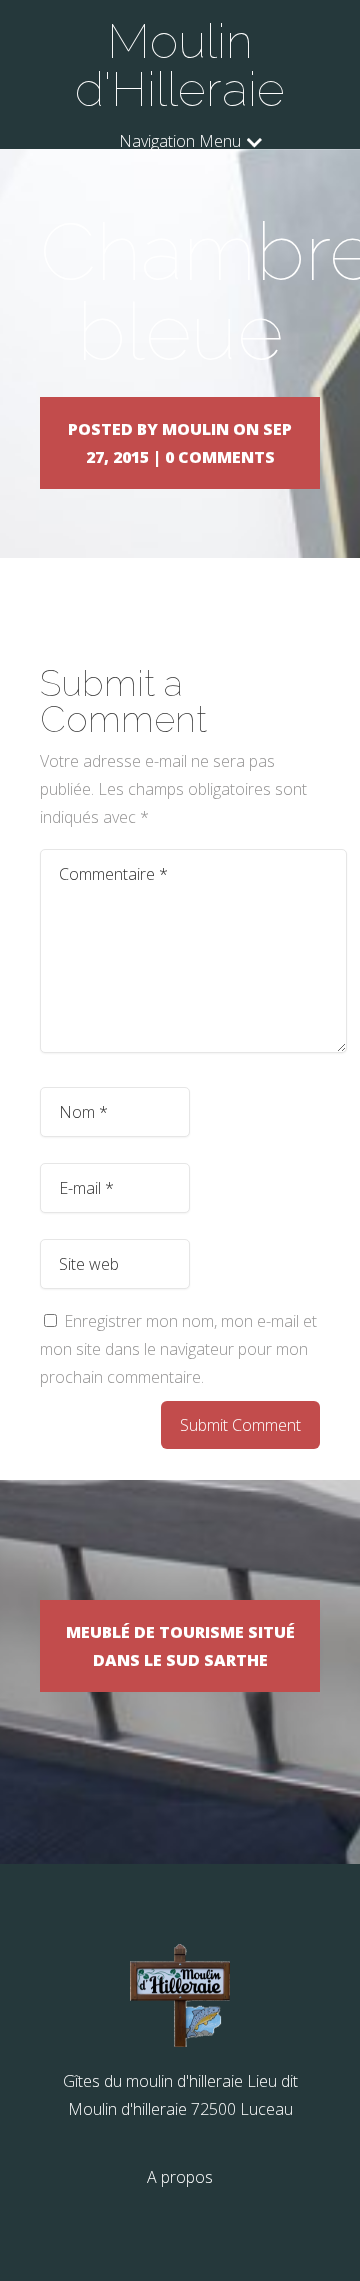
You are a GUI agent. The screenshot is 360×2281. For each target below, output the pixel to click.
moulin (195, 429)
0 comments (220, 457)
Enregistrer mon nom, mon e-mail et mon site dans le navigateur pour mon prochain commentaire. (178, 1349)
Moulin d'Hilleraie (180, 65)
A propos (180, 2177)
